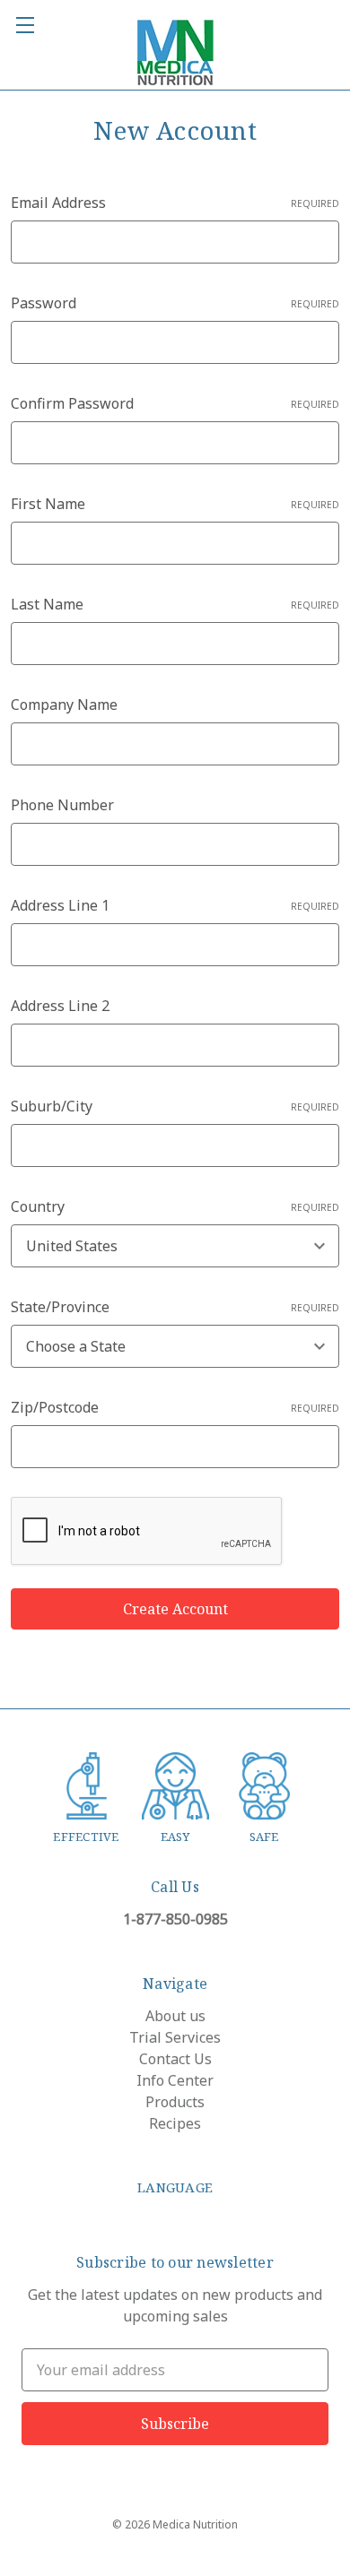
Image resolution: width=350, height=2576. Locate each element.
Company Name (64, 705)
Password (175, 303)
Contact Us (175, 2059)
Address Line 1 (175, 905)
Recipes (175, 2123)
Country (175, 1206)
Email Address (175, 203)
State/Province (175, 1307)
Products (175, 2102)
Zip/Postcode (175, 1407)
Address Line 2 (60, 1006)
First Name (175, 504)
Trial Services (175, 2037)
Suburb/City (175, 1106)
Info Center (175, 2080)
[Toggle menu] (25, 25)
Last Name (175, 604)
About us (175, 2016)
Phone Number (62, 805)
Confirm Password (175, 403)
